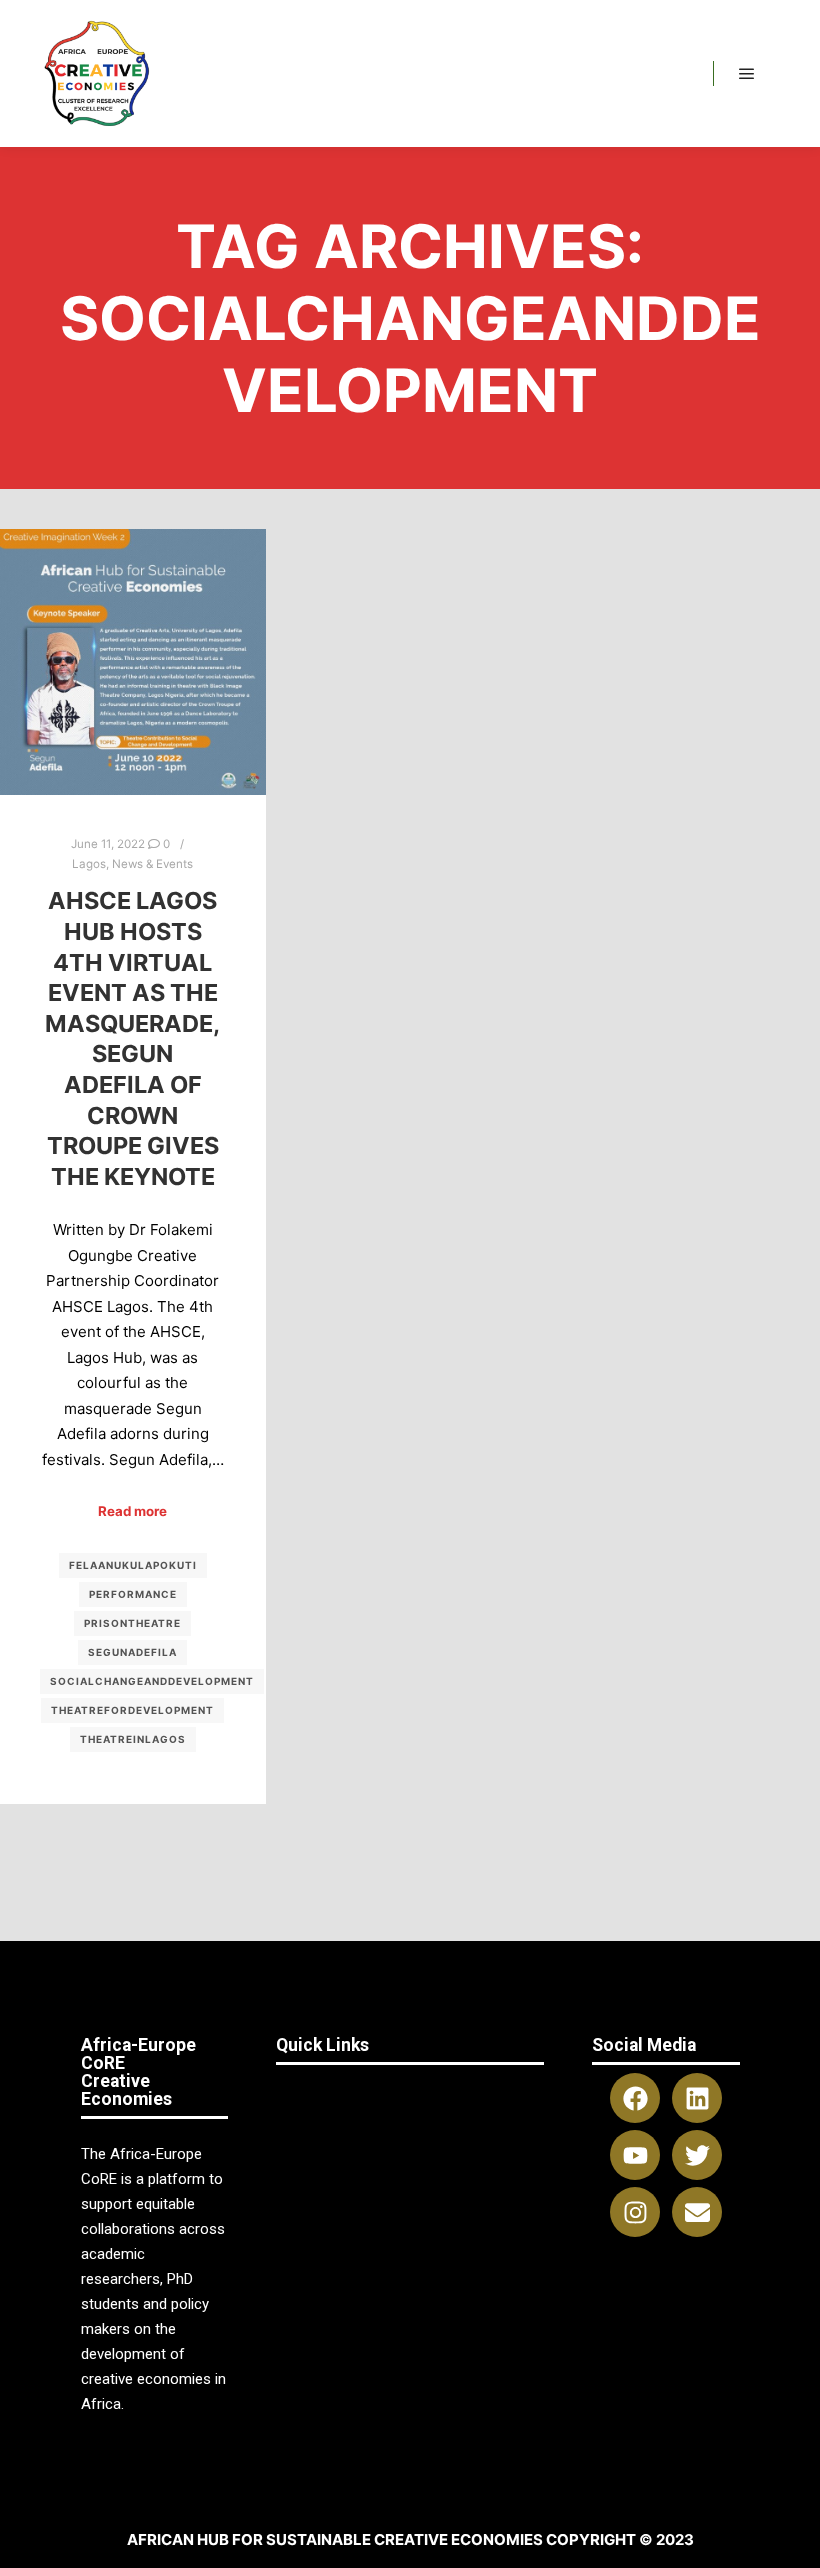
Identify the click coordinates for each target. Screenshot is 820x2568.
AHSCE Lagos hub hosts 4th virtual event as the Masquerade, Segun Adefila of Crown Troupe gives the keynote (132, 1038)
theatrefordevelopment (132, 1710)
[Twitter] (697, 2155)
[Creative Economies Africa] (98, 73)
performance (133, 1594)
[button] (410, 2094)
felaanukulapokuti (133, 1565)
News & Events (152, 864)
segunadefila (132, 1652)
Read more (132, 1511)
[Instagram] (635, 2212)
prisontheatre (132, 1623)
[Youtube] (635, 2155)
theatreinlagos (133, 1739)
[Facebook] (635, 2098)
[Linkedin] (697, 2098)
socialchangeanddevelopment (152, 1681)
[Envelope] (697, 2212)
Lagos (89, 864)
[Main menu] (747, 74)
